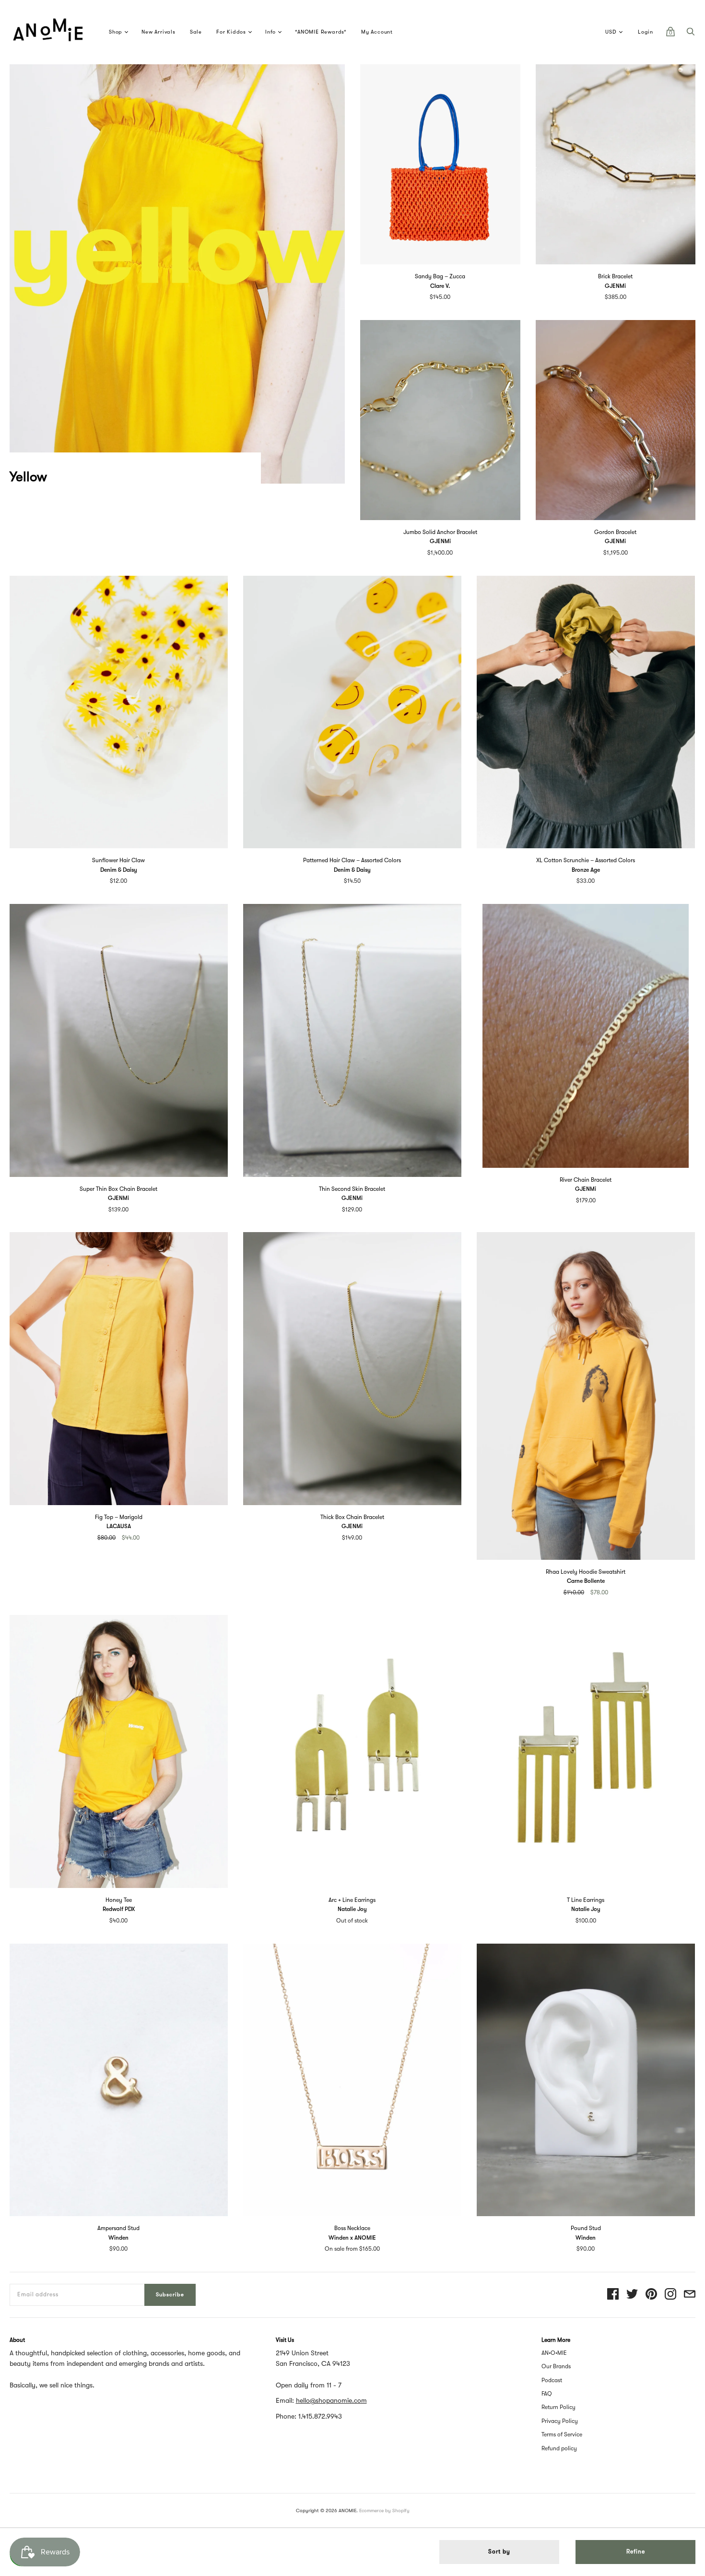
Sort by (499, 2552)
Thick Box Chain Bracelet (352, 1517)
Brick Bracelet (615, 276)
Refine (636, 2552)
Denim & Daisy (119, 870)
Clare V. (440, 286)
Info (270, 32)
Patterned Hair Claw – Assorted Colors (352, 860)
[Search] (691, 34)
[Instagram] (670, 2295)
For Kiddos (231, 32)
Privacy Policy (560, 2421)
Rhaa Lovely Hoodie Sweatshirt (586, 1572)
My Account (377, 32)
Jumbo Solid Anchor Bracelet (440, 532)
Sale (196, 32)
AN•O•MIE (554, 2353)
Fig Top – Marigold (119, 1517)
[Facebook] (613, 2295)
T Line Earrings (586, 1900)
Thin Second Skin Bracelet (352, 1189)
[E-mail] (690, 2295)
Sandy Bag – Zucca (440, 276)
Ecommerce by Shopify (384, 2511)
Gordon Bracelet (615, 532)
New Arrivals (159, 32)
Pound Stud (586, 2228)
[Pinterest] (651, 2295)
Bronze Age (586, 870)
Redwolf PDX (119, 1909)
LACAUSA (119, 1526)
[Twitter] (632, 2295)
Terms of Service (562, 2434)
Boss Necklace (352, 2228)
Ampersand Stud (118, 2228)
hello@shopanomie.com (331, 2400)
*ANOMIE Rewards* (321, 32)
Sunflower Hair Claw (118, 860)
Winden (118, 2238)
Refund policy (559, 2448)
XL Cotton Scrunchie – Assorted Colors (586, 860)
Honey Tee (119, 1900)
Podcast (552, 2380)
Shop (116, 32)
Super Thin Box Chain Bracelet (118, 1189)
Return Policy (558, 2407)
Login (646, 32)
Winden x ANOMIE (352, 2238)
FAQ (547, 2394)
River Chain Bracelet (586, 1180)
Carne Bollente (586, 1581)
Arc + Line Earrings (352, 1900)
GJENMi (615, 286)
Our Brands (556, 2366)
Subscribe (170, 2295)
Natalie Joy (352, 1909)
